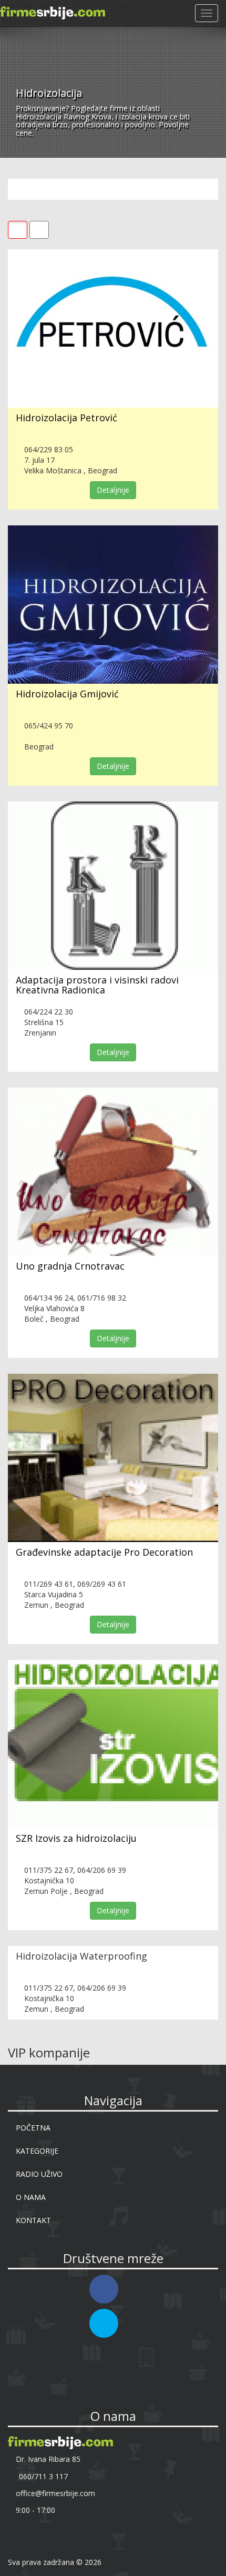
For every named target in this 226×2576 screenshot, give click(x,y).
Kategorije (37, 2151)
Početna (33, 2128)
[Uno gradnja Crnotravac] (113, 1172)
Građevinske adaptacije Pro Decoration (104, 1552)
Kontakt (33, 2220)
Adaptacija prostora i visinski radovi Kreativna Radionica (97, 985)
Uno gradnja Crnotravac (70, 1266)
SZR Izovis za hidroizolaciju (76, 1838)
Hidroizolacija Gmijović (67, 694)
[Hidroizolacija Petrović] (113, 328)
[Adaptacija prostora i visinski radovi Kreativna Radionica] (113, 886)
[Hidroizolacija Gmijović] (113, 605)
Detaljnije (113, 490)
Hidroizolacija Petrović (66, 418)
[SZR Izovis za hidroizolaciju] (113, 1744)
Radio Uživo (39, 2174)
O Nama (31, 2197)
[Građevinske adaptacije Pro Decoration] (113, 1458)
